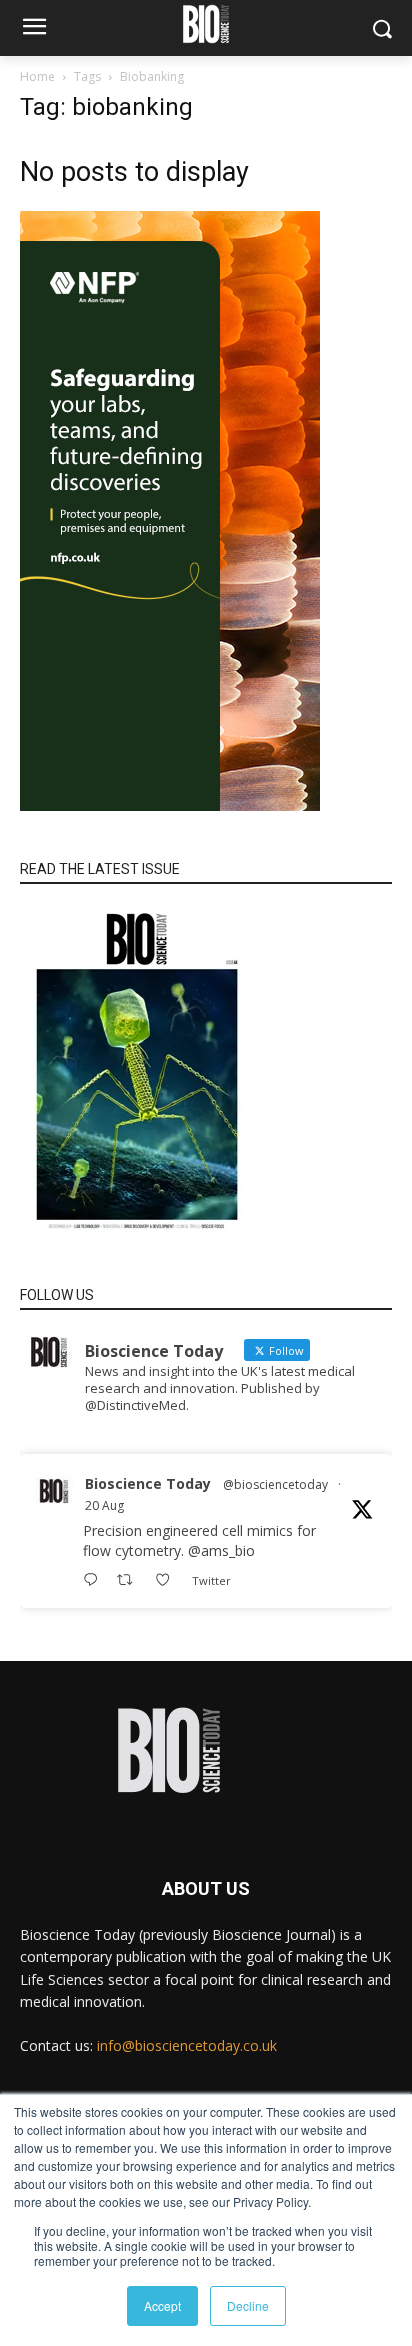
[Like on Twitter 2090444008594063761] (168, 1580)
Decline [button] (248, 2305)
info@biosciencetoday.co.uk (187, 2045)
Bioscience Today (148, 1483)
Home (37, 76)
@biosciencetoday (275, 1484)
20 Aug (104, 1505)
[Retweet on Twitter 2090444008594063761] (130, 1580)
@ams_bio (221, 1550)
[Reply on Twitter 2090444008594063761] (95, 1580)
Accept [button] (162, 2305)
